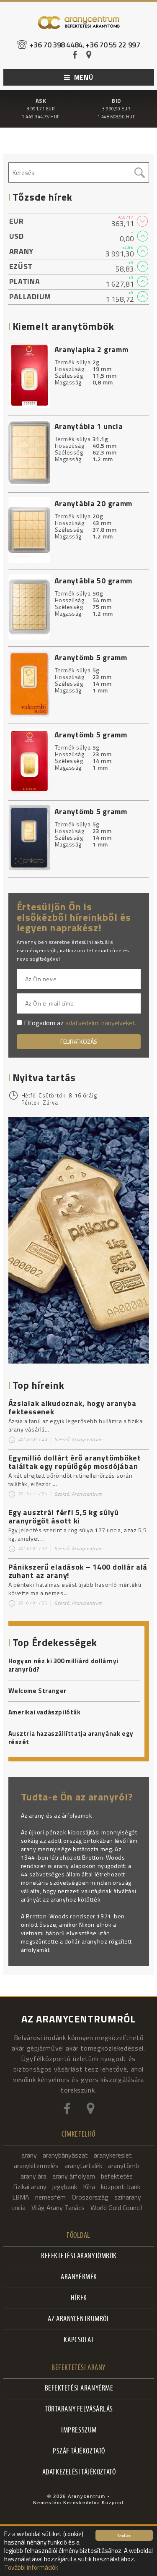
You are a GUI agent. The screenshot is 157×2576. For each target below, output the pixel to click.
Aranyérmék (79, 2277)
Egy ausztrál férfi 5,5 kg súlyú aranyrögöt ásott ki (64, 1517)
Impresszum (79, 2431)
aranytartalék (83, 2166)
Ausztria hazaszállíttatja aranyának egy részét (71, 1738)
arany (29, 2155)
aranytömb (124, 2166)
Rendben (124, 2535)
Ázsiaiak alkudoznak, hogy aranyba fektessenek (72, 1407)
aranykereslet (113, 2155)
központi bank (121, 2187)
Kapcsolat (79, 2340)
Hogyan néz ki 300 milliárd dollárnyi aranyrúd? (64, 1665)
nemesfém (50, 2197)
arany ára (33, 2176)
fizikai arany (30, 2187)
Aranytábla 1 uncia (89, 426)
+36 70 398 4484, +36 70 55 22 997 (85, 45)
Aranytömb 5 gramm (91, 657)
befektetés (117, 2176)
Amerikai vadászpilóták (45, 1712)
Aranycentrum (87, 1439)
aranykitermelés (36, 2166)
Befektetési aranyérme (79, 2389)
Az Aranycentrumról (79, 2319)
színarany (128, 2197)
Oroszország (90, 2197)
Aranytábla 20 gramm (94, 503)
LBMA (21, 2197)
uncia (18, 2208)
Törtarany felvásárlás (79, 2410)
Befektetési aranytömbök (79, 2256)
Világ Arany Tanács (58, 2208)
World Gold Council (116, 2208)
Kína (89, 2187)
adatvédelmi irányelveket (100, 1023)
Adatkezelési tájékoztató (79, 2473)
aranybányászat (65, 2155)
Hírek (79, 2298)
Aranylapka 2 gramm (91, 349)
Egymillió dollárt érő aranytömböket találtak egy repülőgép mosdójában (75, 1462)
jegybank (65, 2187)
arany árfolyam (74, 2176)
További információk (31, 2567)
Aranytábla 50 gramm (94, 581)
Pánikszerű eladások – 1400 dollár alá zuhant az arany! (78, 1571)
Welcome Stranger (38, 1691)
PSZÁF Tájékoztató (79, 2452)
